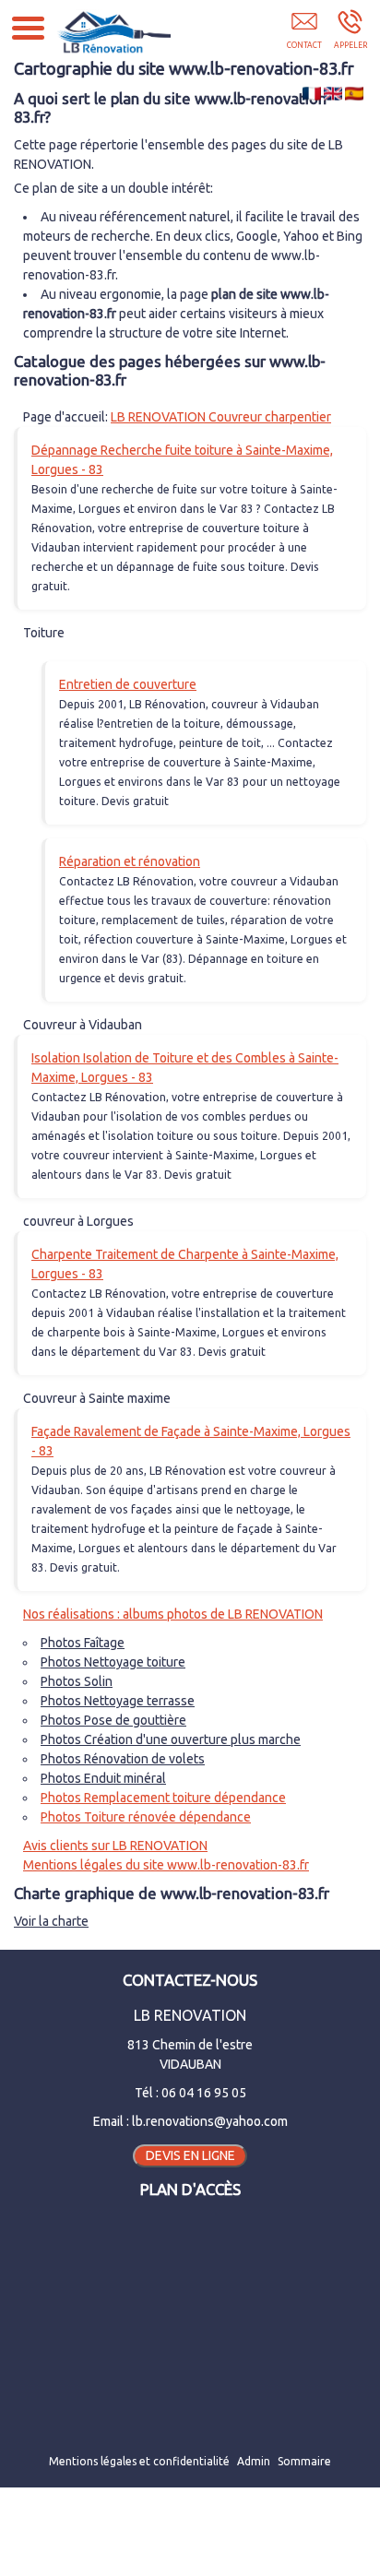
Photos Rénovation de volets (123, 1759)
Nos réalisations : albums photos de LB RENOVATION (173, 1614)
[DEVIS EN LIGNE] (304, 34)
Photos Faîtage (83, 1643)
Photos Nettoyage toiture (113, 1662)
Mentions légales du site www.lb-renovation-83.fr (166, 1865)
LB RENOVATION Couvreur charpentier (221, 417)
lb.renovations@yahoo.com (210, 2121)
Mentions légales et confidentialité (139, 2461)
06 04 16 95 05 (204, 2093)
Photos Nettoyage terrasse (118, 1701)
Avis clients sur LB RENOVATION (115, 1846)
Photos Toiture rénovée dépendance (146, 1817)
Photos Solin (77, 1681)
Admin (254, 2461)
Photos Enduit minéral (103, 1778)
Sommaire (304, 2461)
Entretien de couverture (128, 684)
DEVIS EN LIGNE (190, 2155)
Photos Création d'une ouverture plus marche (171, 1739)
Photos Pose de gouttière (113, 1720)
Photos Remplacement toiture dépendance (163, 1798)
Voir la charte (51, 1921)
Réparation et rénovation (130, 861)
